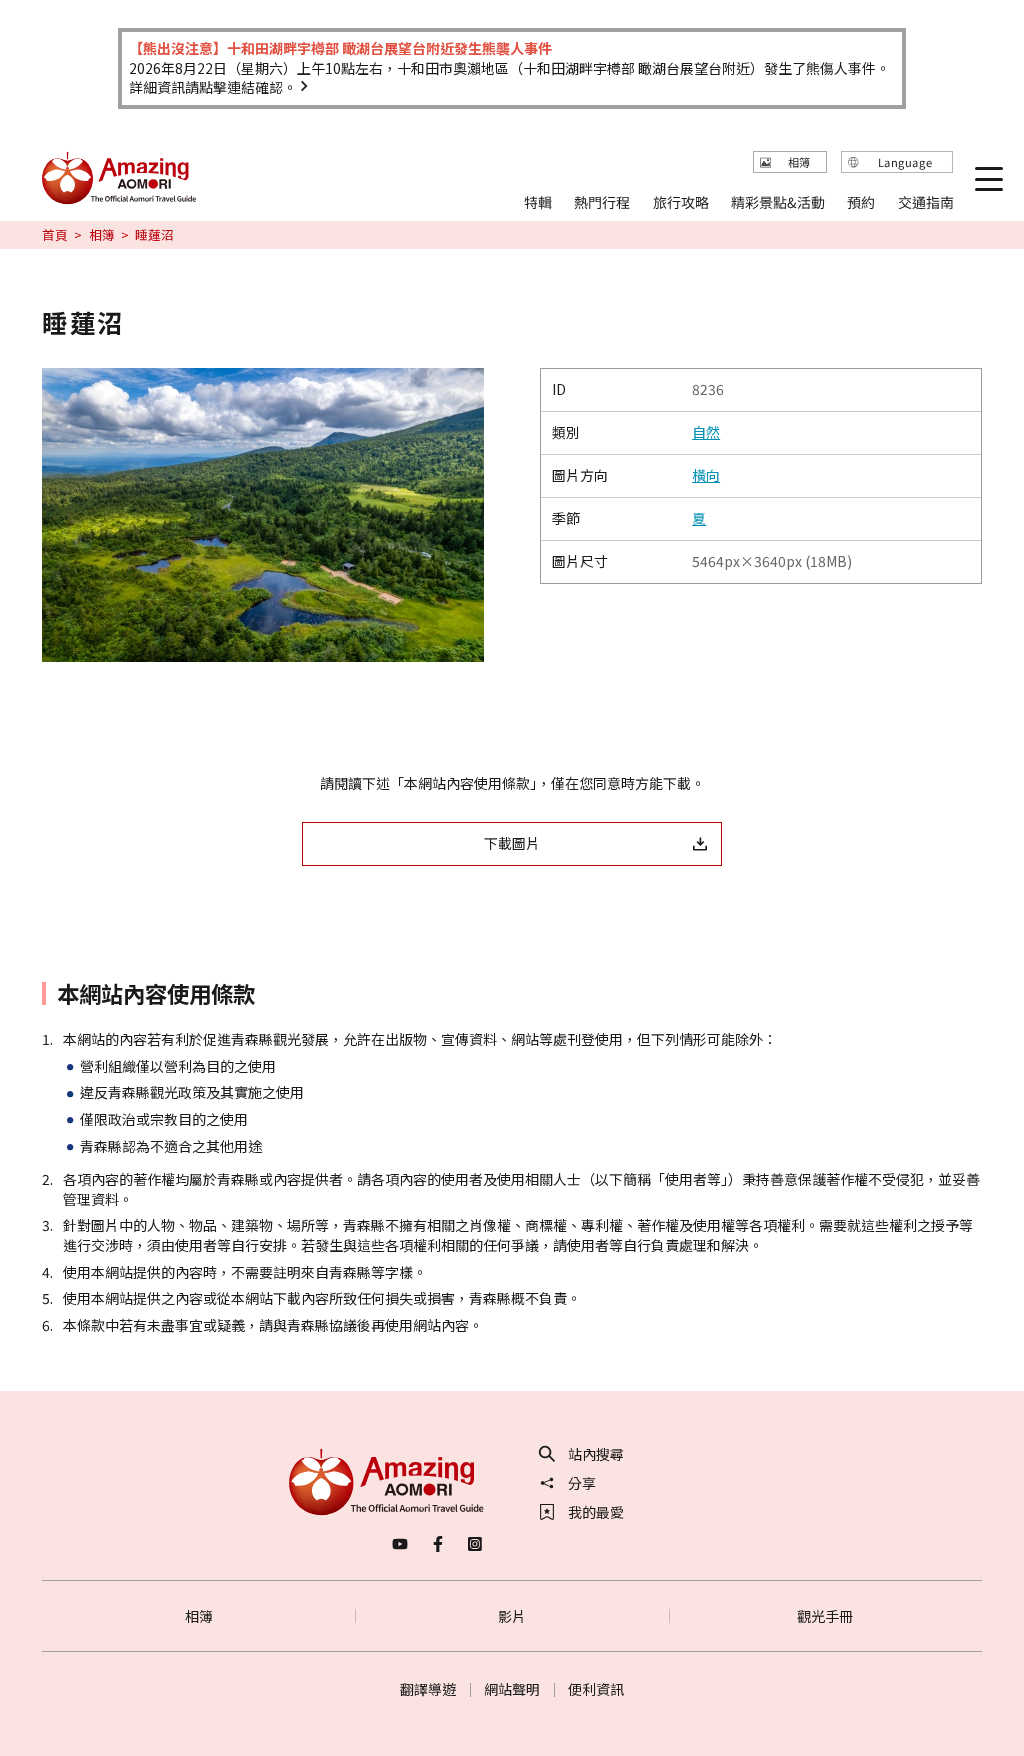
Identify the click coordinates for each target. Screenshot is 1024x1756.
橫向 (706, 475)
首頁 (55, 235)
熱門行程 (602, 203)
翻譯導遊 (428, 1689)
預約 (862, 203)
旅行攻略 (681, 203)
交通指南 (926, 203)
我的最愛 (596, 1512)
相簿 (102, 235)
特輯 (538, 203)
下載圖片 (512, 843)
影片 (512, 1616)
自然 (706, 432)
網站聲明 (512, 1689)
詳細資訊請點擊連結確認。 (213, 87)
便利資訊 (596, 1689)
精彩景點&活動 (778, 203)
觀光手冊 (825, 1616)
